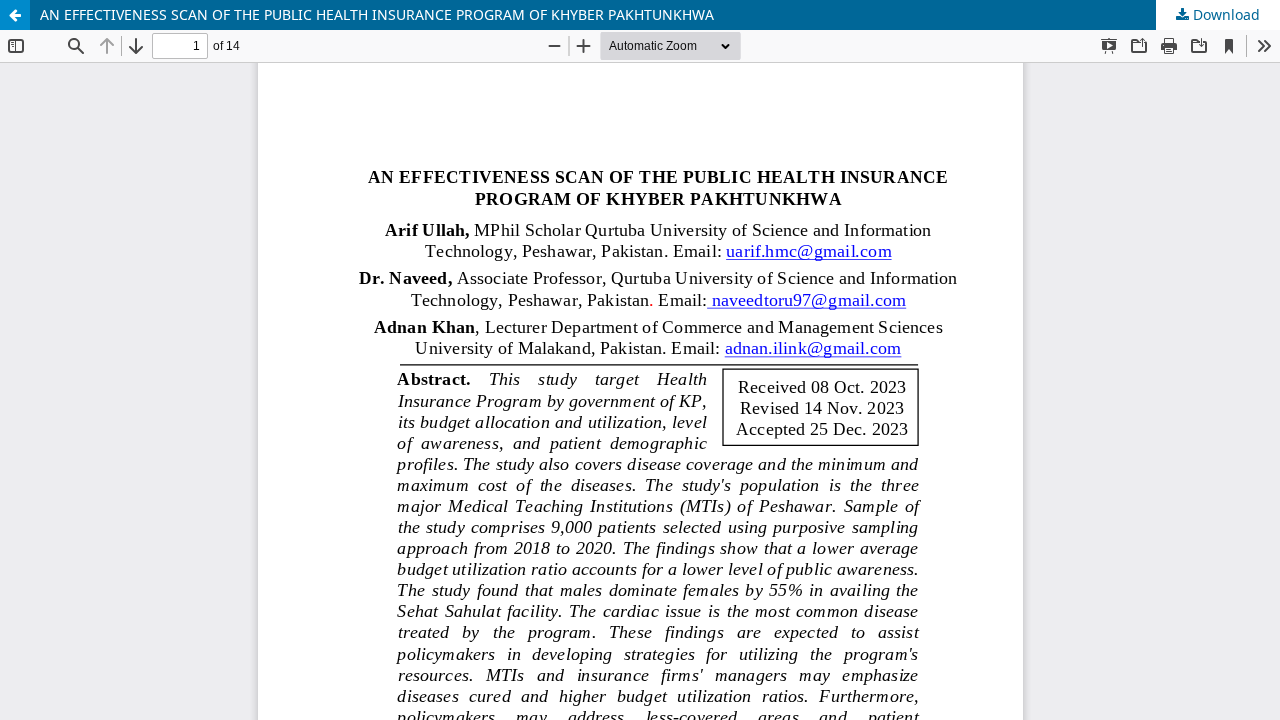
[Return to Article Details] (15, 15)
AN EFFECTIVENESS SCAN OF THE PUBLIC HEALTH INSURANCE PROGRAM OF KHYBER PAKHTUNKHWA (377, 14)
